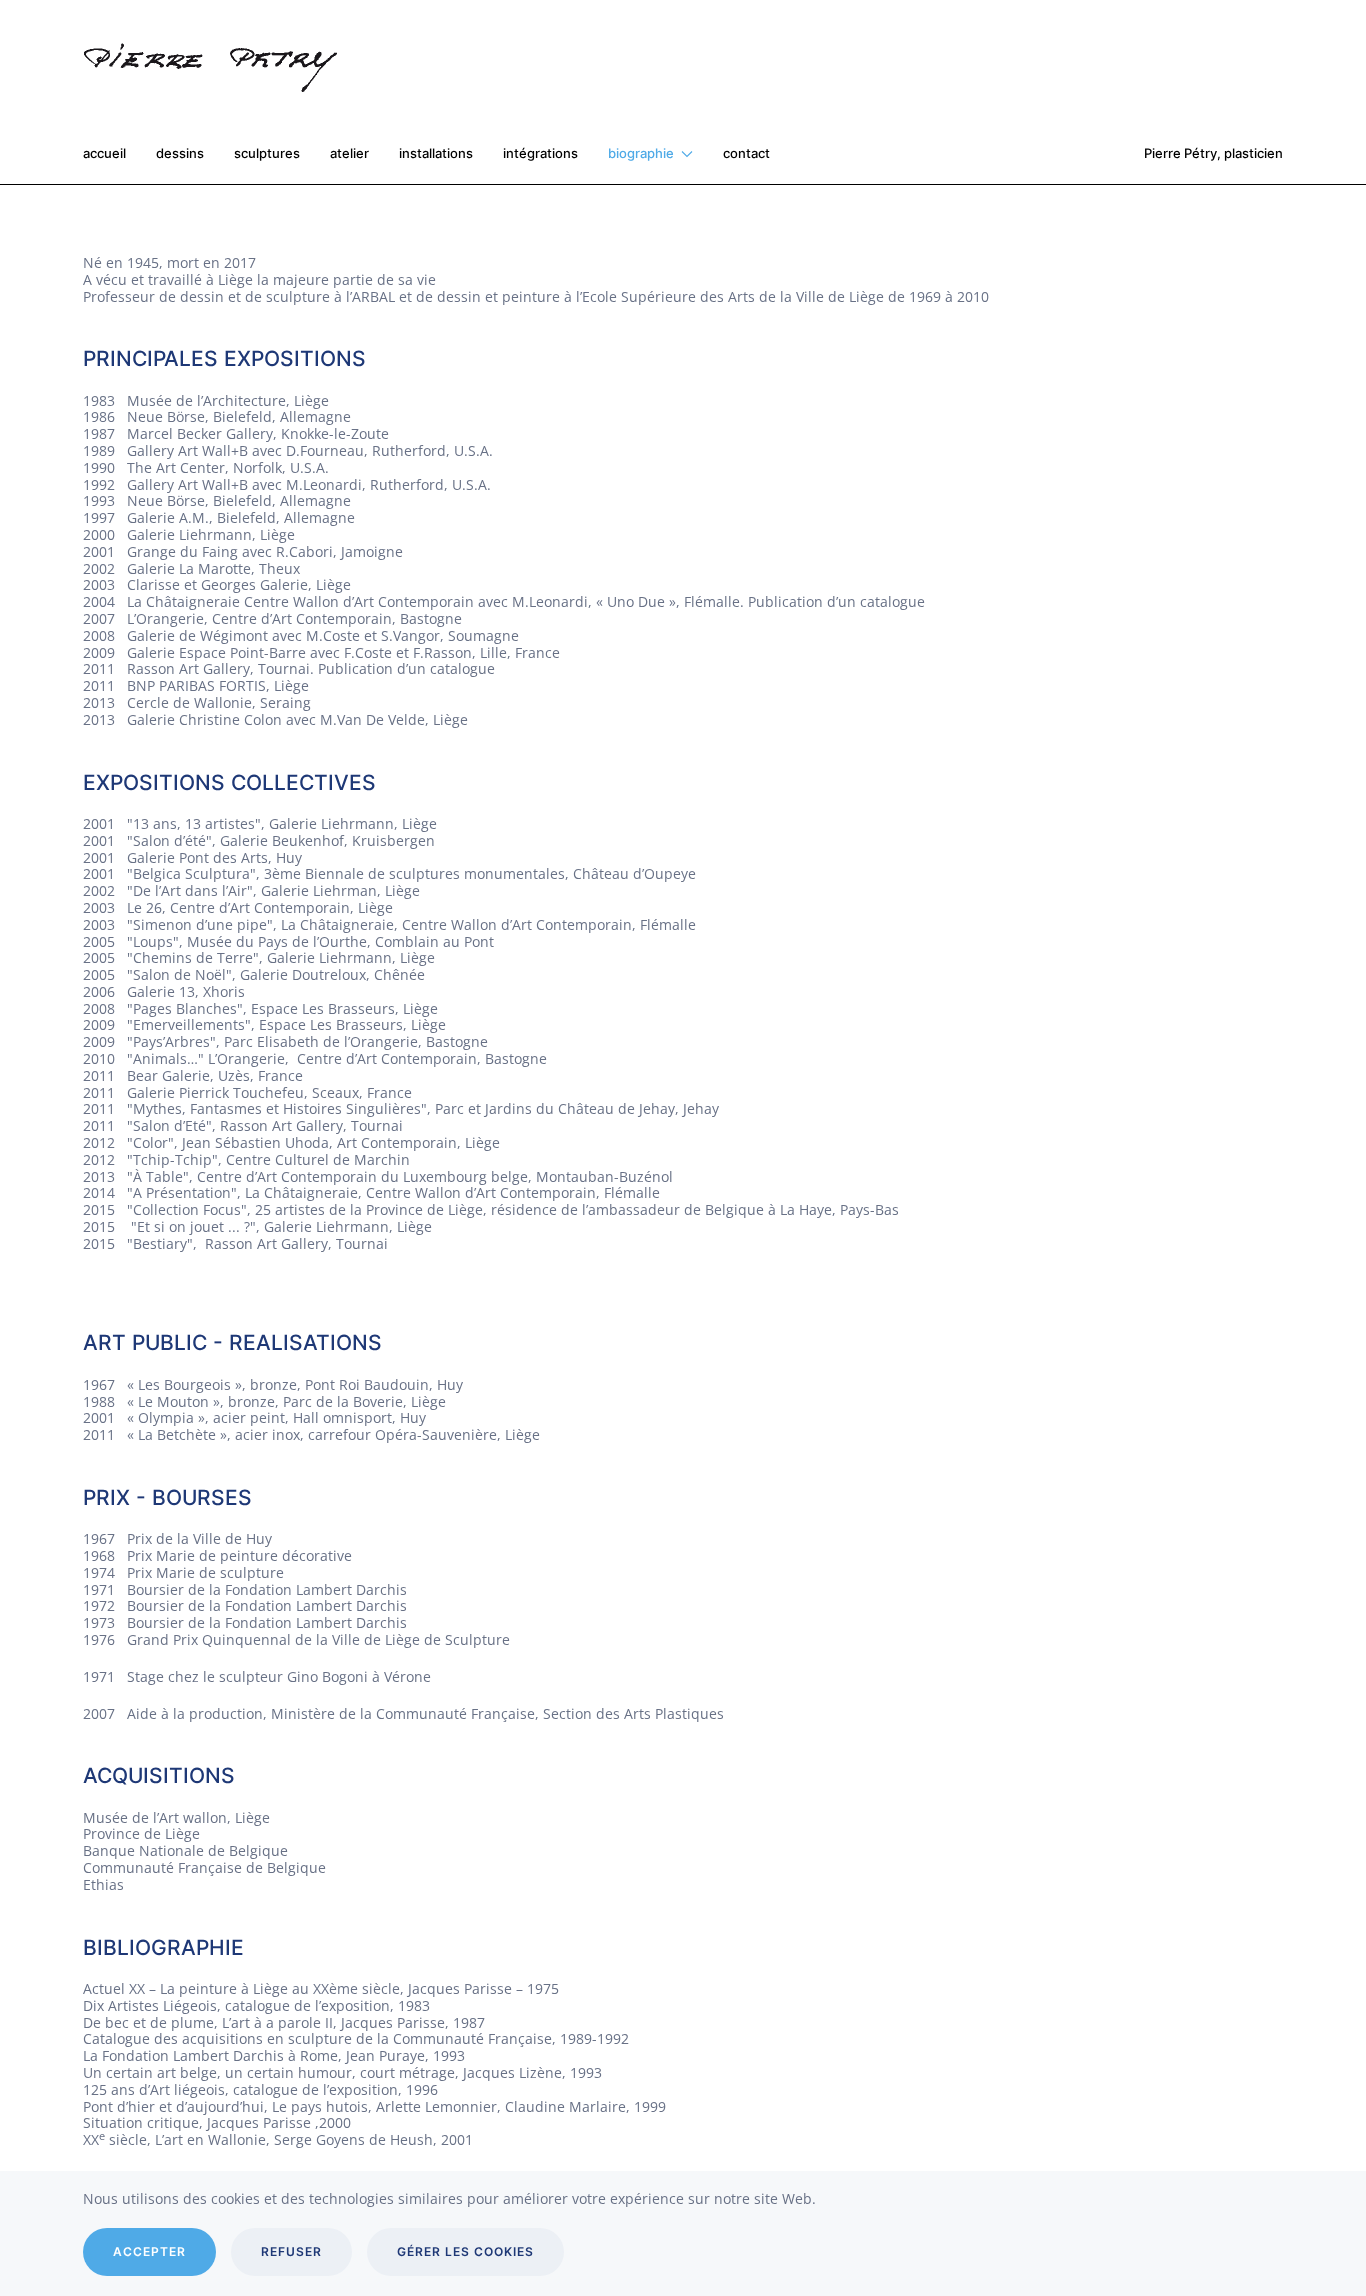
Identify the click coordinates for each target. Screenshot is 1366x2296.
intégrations (540, 153)
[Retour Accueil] (218, 62)
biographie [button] (641, 153)
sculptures (267, 153)
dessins (180, 153)
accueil (104, 153)
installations (436, 153)
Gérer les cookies (465, 2251)
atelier (349, 153)
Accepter (149, 2251)
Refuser (291, 2251)
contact (746, 153)
